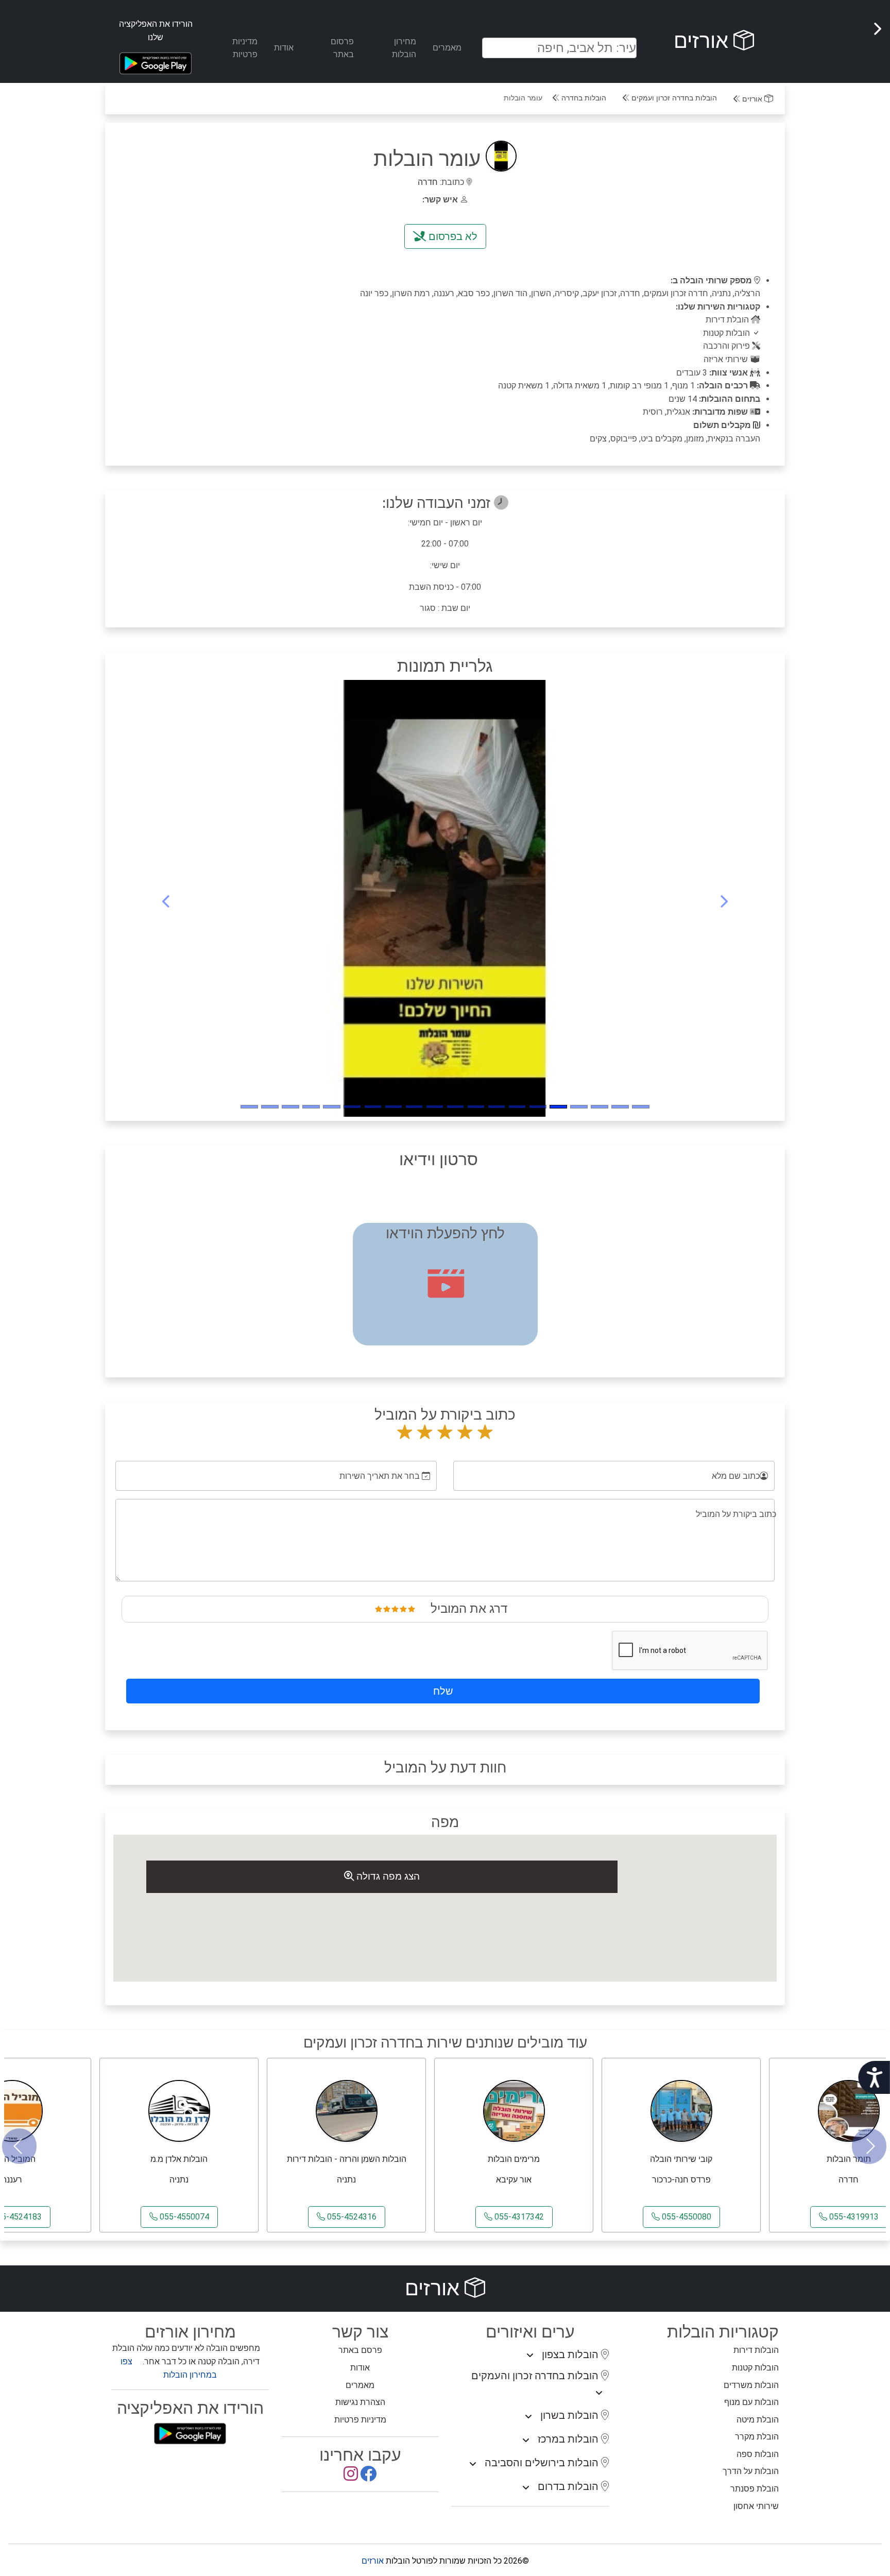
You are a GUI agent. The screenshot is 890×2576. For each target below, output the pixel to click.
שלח (443, 1691)
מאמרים (447, 48)
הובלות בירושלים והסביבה (543, 2463)
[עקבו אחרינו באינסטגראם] (351, 2477)
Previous (19, 2146)
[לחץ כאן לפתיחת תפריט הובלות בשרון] (528, 2417)
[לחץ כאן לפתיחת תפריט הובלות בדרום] (526, 2488)
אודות (284, 48)
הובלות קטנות (755, 2368)
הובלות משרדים (751, 2385)
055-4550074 (183, 2217)
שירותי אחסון (756, 2506)
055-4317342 (518, 2217)
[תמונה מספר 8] (476, 1107)
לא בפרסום (452, 236)
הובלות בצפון (571, 2355)
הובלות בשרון (571, 2415)
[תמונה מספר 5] (538, 1107)
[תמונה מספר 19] (249, 1107)
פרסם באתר (360, 2350)
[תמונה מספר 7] (497, 1107)
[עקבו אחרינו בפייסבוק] (368, 2477)
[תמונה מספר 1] (620, 1107)
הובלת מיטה (758, 2420)
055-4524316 (351, 2217)
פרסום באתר (342, 48)
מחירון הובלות (404, 48)
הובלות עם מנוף (751, 2402)
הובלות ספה (758, 2454)
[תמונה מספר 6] (517, 1107)
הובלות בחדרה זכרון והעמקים (536, 2376)
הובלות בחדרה (583, 98)
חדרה (428, 182)
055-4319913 (853, 2217)
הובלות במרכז (569, 2439)
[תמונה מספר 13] (373, 1107)
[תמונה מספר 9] (455, 1107)
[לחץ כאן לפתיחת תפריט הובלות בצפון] (530, 2356)
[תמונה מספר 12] (393, 1107)
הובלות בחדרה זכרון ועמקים (673, 98)
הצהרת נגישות (360, 2402)
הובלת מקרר (757, 2437)
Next (869, 2146)
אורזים (704, 41)
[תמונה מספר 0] (641, 1107)
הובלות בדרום (569, 2486)
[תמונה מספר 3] (579, 1107)
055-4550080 (686, 2217)
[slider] (395, 1609)
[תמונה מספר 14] (352, 1107)
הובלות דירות (756, 2350)
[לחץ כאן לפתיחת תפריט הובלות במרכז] (526, 2441)
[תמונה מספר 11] (414, 1107)
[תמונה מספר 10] (435, 1107)
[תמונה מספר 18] (270, 1107)
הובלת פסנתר (755, 2489)
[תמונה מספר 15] (332, 1107)
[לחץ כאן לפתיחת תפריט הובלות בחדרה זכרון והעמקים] (599, 2393)
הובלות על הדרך (751, 2471)
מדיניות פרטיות (245, 48)
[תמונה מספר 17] (290, 1107)
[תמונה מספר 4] (558, 1107)
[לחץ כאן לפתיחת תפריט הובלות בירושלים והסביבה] (473, 2464)
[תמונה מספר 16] (311, 1107)
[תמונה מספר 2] (600, 1107)
